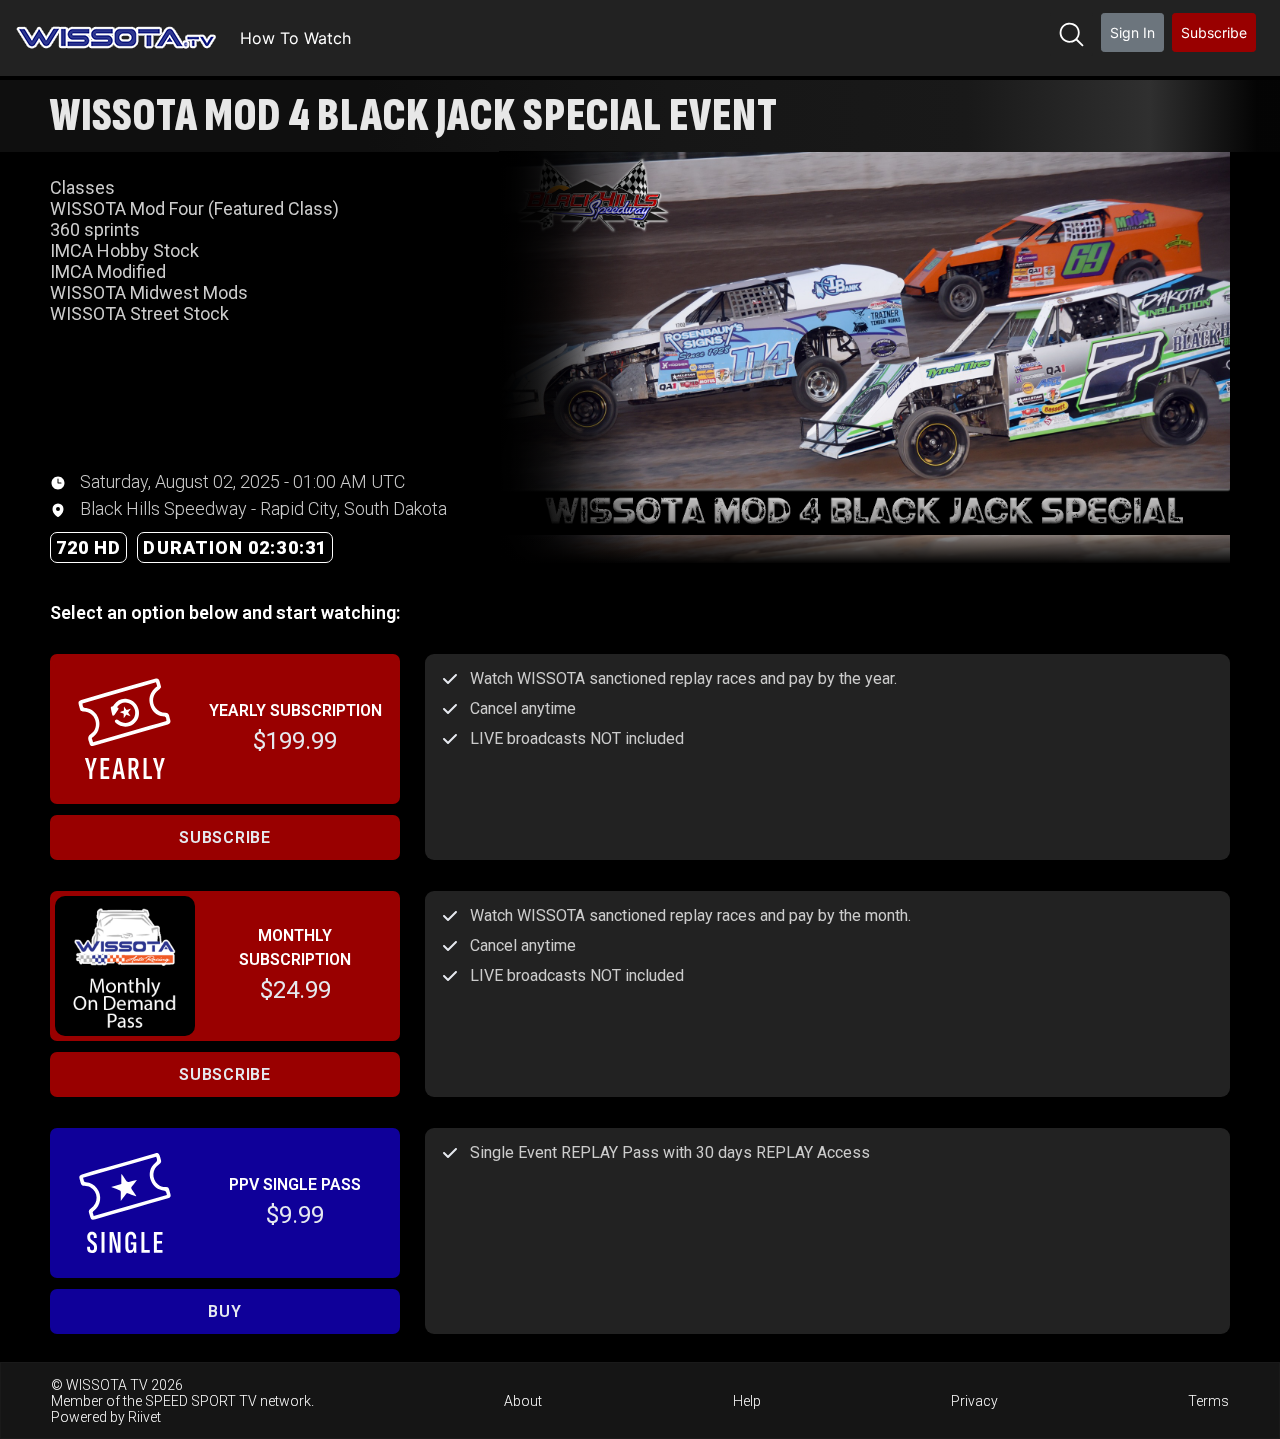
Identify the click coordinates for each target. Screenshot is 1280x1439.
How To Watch (295, 38)
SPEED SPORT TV (201, 1401)
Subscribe (1214, 32)
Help (747, 1401)
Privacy (974, 1401)
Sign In (1132, 32)
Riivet (144, 1417)
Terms (1208, 1401)
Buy (224, 1311)
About (523, 1401)
